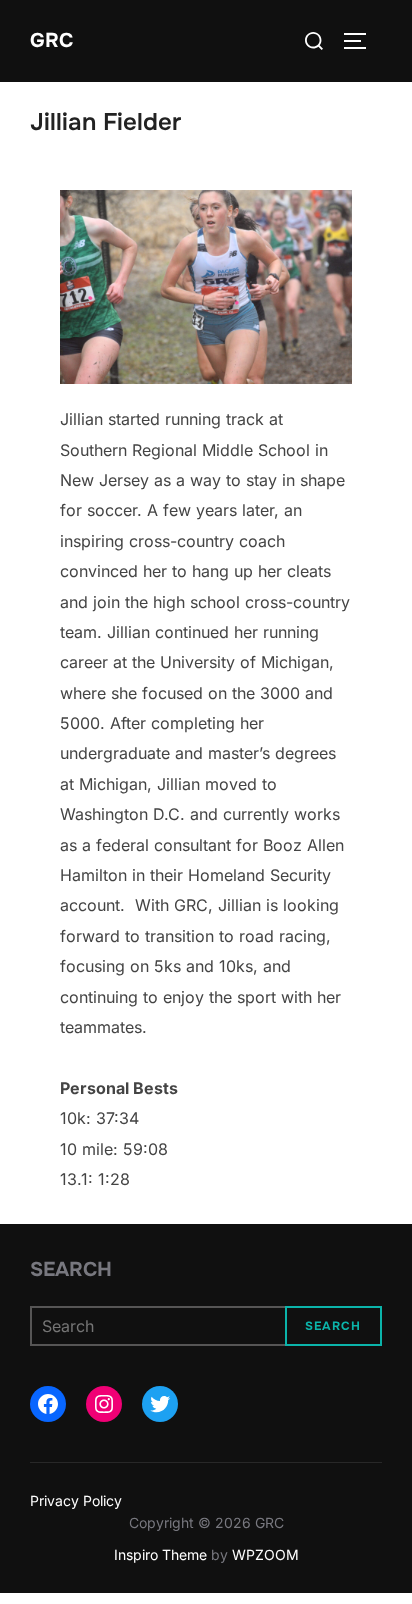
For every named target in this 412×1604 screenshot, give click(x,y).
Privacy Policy (76, 1500)
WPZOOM (265, 1554)
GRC (51, 40)
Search (71, 1269)
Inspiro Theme (160, 1554)
